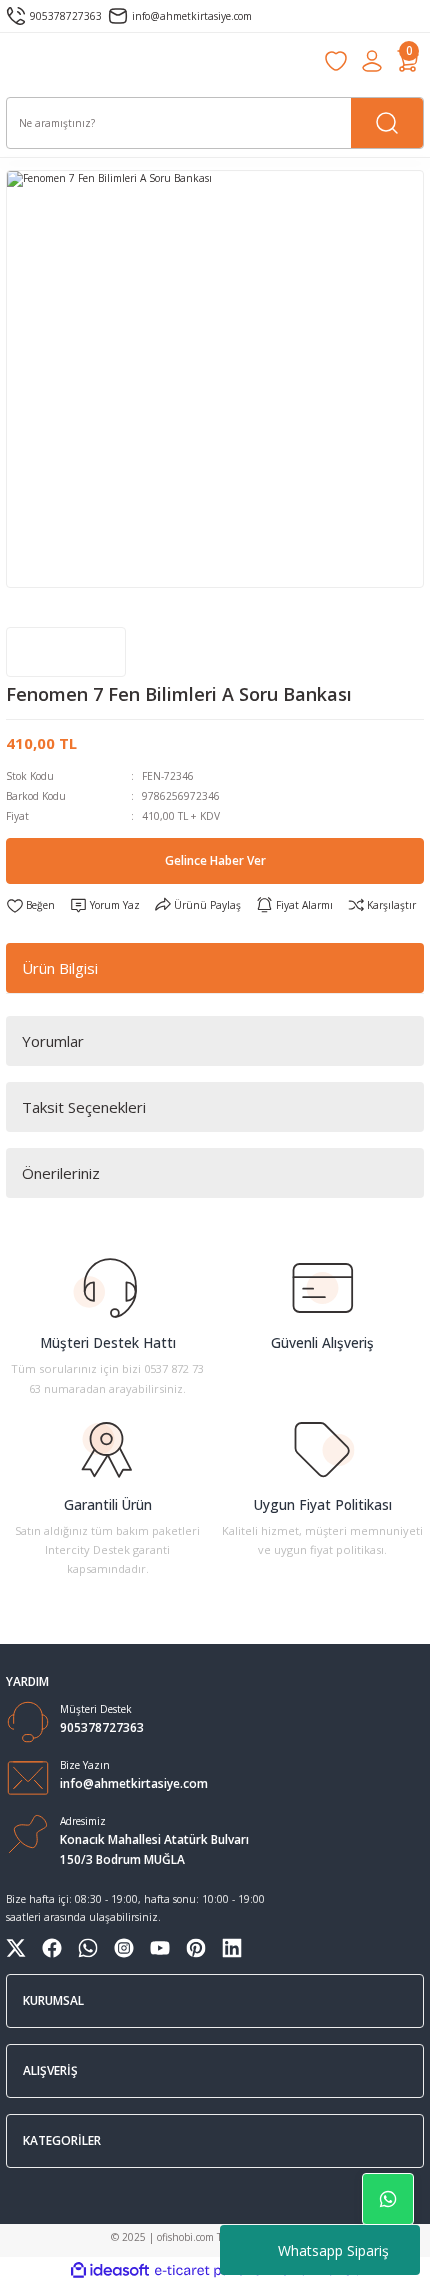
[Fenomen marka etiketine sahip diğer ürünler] (66, 652)
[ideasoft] (110, 2271)
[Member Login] (372, 61)
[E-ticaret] (212, 2270)
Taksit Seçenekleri (84, 1107)
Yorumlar (53, 1041)
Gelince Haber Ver (215, 860)
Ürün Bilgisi (60, 968)
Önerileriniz (61, 1173)
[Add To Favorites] (30, 905)
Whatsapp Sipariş (333, 2250)
